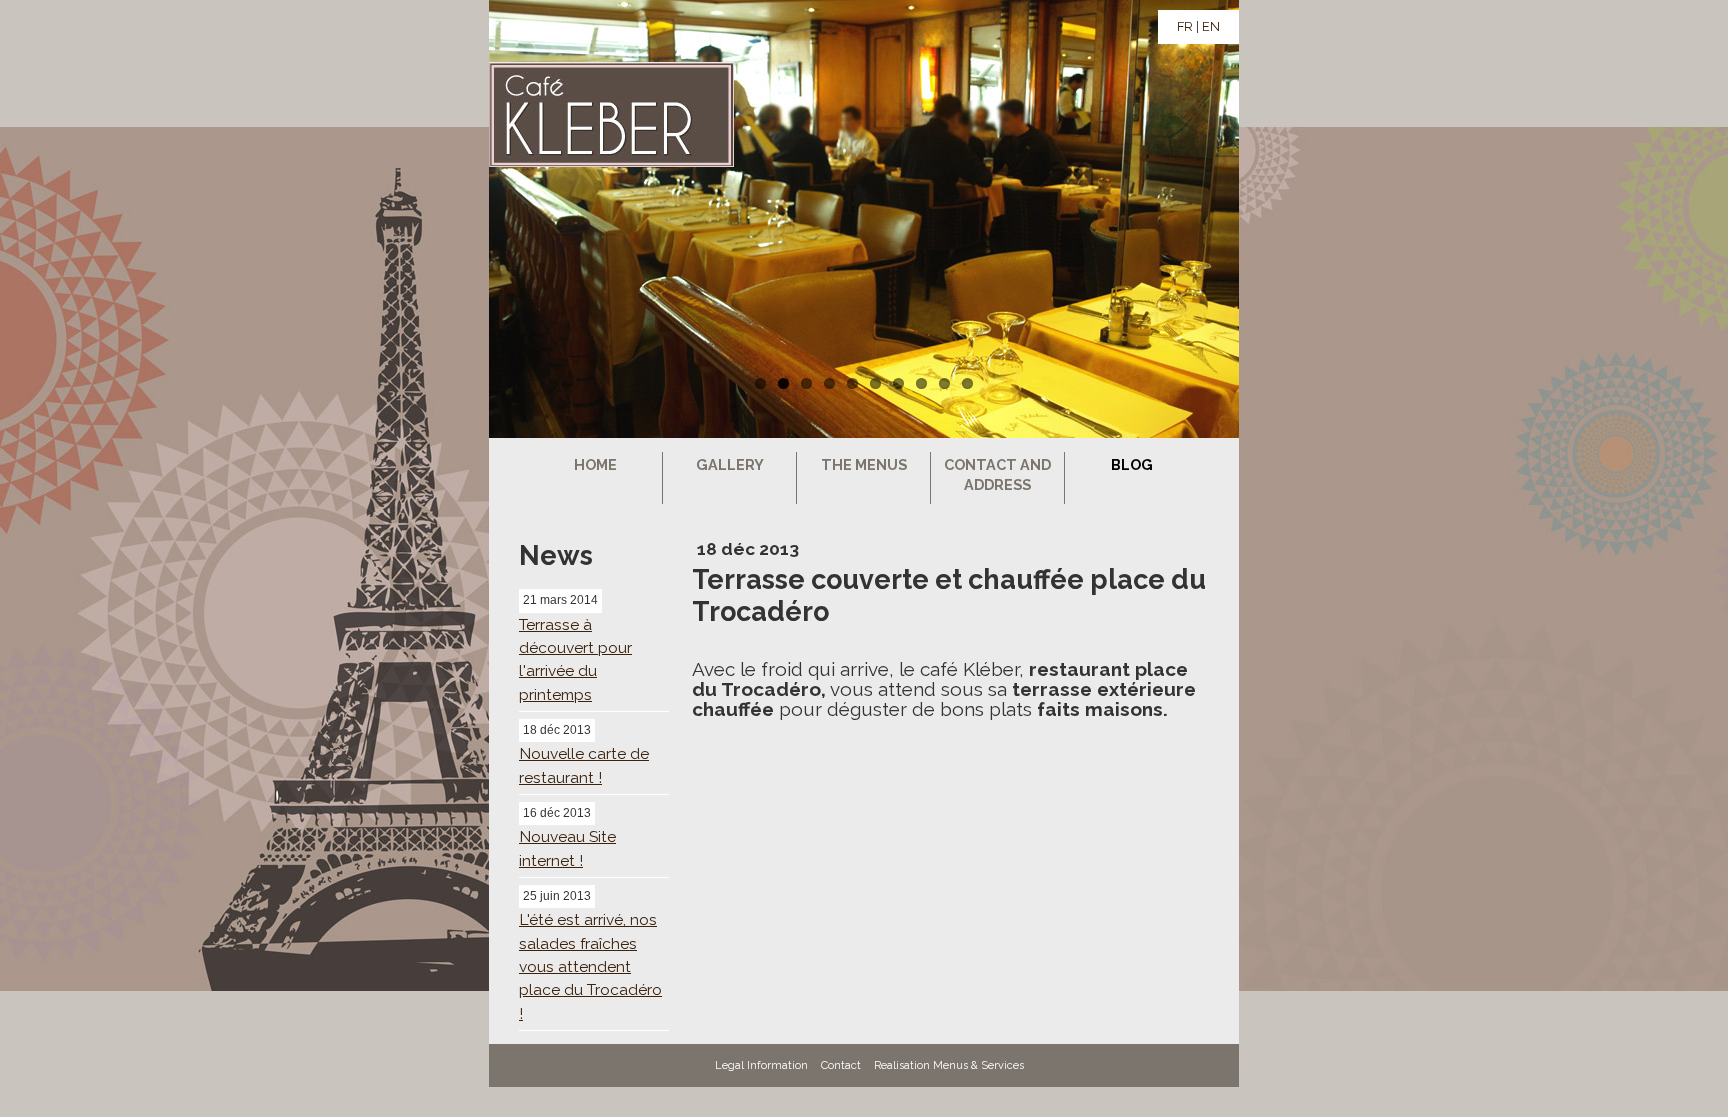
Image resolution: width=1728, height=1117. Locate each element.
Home (595, 464)
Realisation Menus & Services (949, 1065)
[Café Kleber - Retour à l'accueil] (589, 117)
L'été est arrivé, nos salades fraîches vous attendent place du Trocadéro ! (590, 966)
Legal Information (761, 1065)
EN (1211, 26)
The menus (864, 464)
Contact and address (997, 474)
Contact (841, 1065)
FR (1185, 26)
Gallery (730, 464)
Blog (1132, 464)
